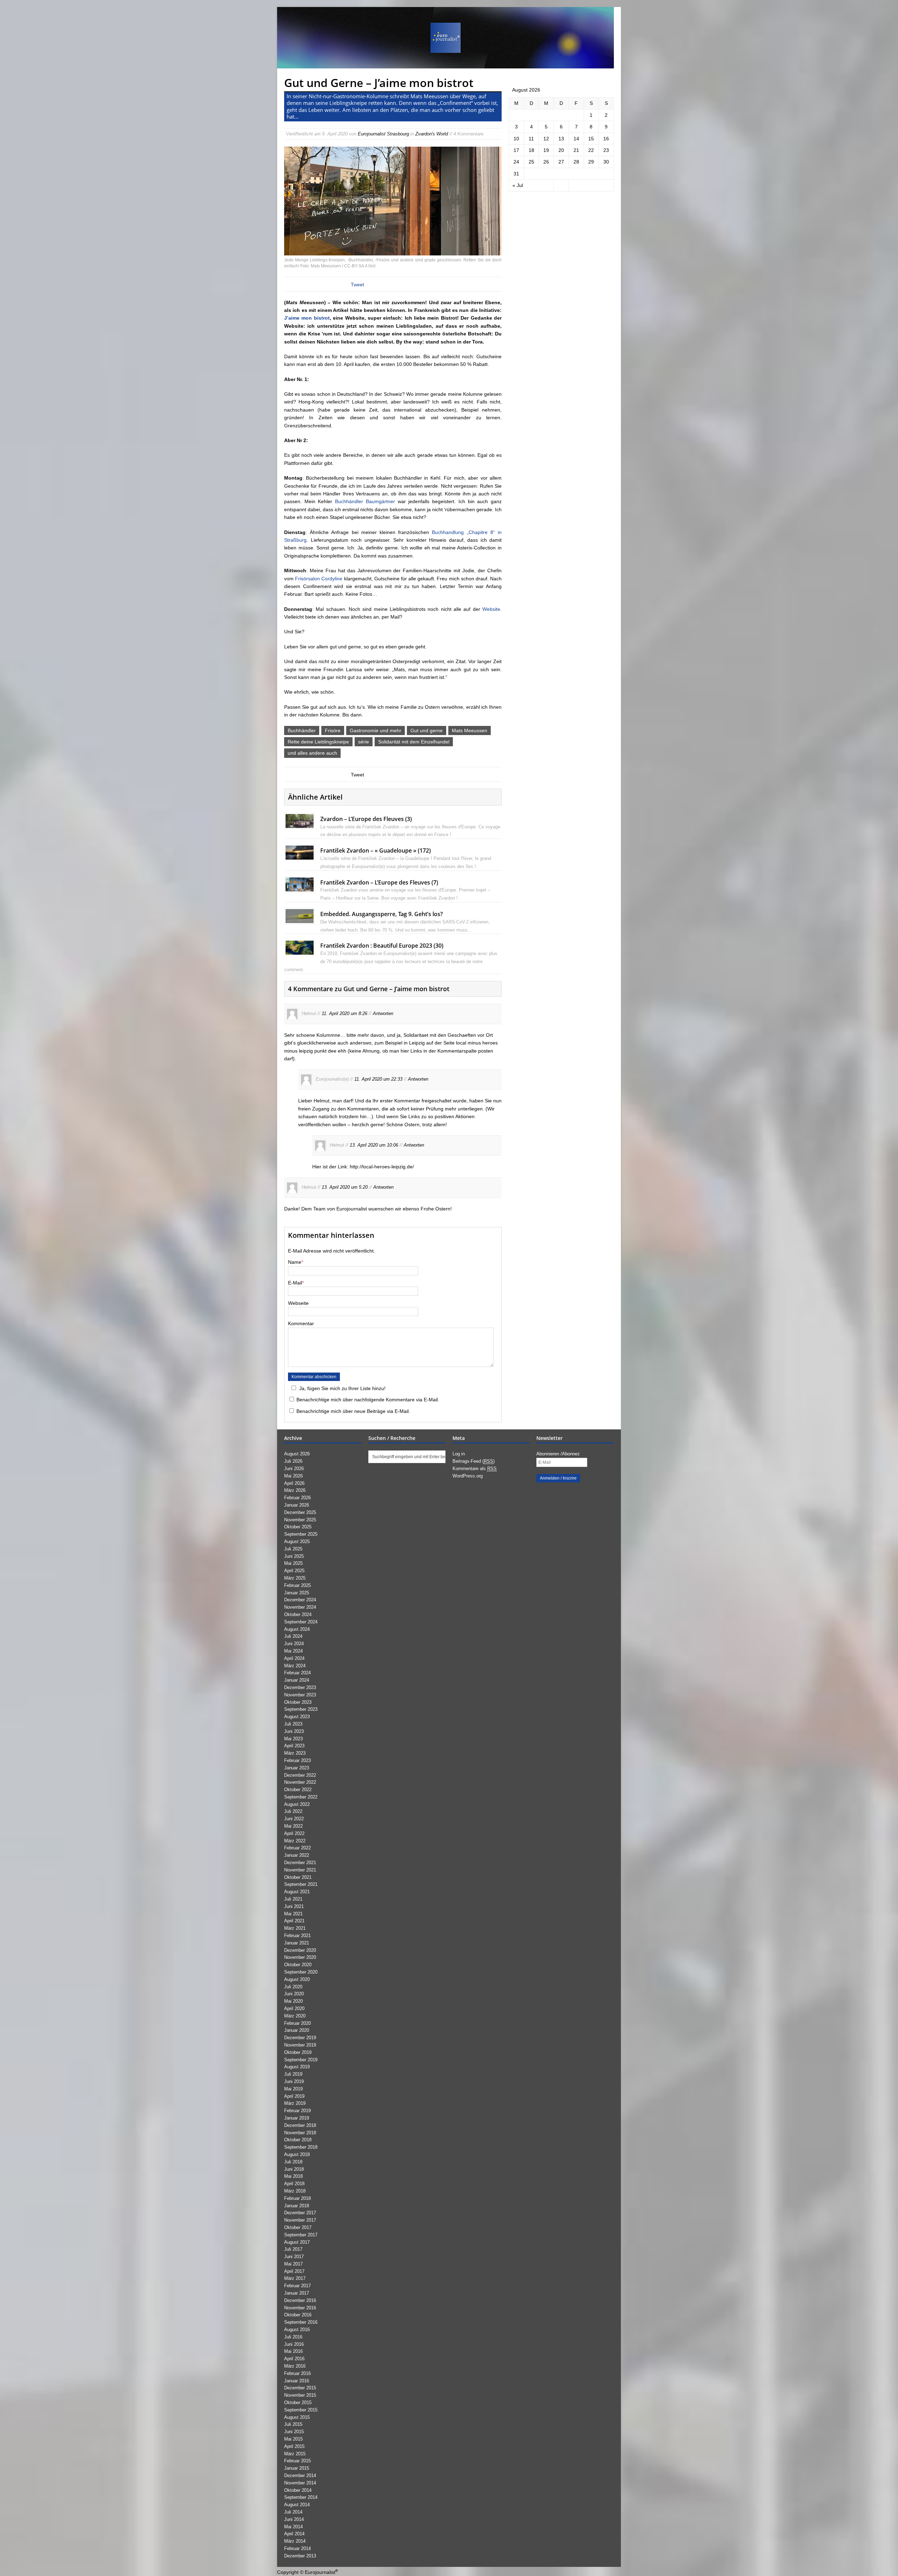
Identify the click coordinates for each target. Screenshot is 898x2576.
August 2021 (297, 1892)
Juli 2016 (293, 2337)
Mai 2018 (293, 2176)
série (364, 742)
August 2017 (297, 2242)
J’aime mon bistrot (307, 318)
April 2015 (294, 2446)
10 (516, 139)
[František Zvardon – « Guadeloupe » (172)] (300, 856)
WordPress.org (468, 1476)
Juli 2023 (293, 1724)
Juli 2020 (293, 1987)
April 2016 (294, 2359)
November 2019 (300, 2045)
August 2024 (297, 1629)
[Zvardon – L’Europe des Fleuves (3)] (300, 824)
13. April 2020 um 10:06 (374, 1145)
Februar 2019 (297, 2111)
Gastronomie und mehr (376, 730)
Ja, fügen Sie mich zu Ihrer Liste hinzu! (342, 1388)
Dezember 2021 (300, 1863)
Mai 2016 (293, 2351)
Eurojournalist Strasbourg (383, 134)
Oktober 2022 (298, 1790)
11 (531, 139)
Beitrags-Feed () (474, 1461)
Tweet (357, 285)
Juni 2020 (294, 1994)
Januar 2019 (297, 2118)
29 (591, 162)
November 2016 (300, 2308)
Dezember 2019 (300, 2038)
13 (561, 139)
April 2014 (294, 2534)
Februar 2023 (297, 1760)
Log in (459, 1454)
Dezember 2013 (300, 2556)
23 (606, 150)
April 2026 (294, 1483)
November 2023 (300, 1695)
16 (606, 139)
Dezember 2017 (300, 2213)
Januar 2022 (297, 1855)
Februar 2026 (297, 1498)
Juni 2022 (294, 1819)
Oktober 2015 (298, 2403)
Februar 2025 (297, 1585)
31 (516, 174)
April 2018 (294, 2184)
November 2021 (300, 1870)
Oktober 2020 (298, 1965)
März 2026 (295, 1490)
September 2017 (301, 2235)
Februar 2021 (297, 1936)
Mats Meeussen (470, 730)
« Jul (518, 185)
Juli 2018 (293, 2162)
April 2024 (294, 1658)
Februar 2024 (297, 1673)
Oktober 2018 (298, 2140)
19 (546, 150)
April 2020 (294, 2008)
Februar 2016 (297, 2373)
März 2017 (295, 2278)
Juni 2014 (294, 2519)
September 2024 (301, 1622)
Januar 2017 (297, 2293)
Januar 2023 (297, 1768)
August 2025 (297, 1541)
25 (531, 162)
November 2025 (300, 1520)
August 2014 (297, 2505)
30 (606, 162)
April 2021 (294, 1921)
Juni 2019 (294, 2081)
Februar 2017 (297, 2286)
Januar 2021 (297, 1943)
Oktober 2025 (298, 1527)
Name (295, 1262)
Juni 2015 (294, 2432)
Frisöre (333, 730)
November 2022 (300, 1782)
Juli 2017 (293, 2249)
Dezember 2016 (300, 2300)
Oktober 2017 (298, 2227)
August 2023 (297, 1717)
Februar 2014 (297, 2548)
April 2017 (294, 2271)
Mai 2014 (293, 2527)
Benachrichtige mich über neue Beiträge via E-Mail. (353, 1411)
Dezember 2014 (300, 2475)
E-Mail (295, 1283)
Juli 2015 (293, 2424)
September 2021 (301, 1884)
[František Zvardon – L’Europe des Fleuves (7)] (300, 887)
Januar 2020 (297, 2030)
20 (561, 150)
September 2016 (301, 2322)
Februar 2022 (297, 1848)
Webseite (298, 1303)
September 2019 (301, 2060)
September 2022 (301, 1797)
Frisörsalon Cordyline (319, 579)
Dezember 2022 (300, 1775)
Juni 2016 (294, 2344)
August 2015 (297, 2417)
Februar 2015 (297, 2461)
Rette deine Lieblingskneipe (318, 742)
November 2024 (300, 1607)
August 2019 (297, 2067)
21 (576, 150)
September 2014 (301, 2497)
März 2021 (295, 1928)
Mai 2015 (293, 2439)
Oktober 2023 (298, 1702)
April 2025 (294, 1571)
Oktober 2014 (298, 2490)
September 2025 (301, 1534)
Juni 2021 (294, 1906)
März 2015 (295, 2454)
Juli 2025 (293, 1549)
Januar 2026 (297, 1505)
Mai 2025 (293, 1563)
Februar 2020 (297, 2023)
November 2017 (300, 2220)
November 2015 (300, 2395)
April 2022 (294, 1833)
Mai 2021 (293, 1914)
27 (561, 162)
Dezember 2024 (300, 1600)
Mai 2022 (293, 1826)
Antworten (383, 1013)
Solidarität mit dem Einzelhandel (414, 742)
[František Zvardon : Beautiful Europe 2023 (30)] (300, 951)
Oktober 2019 (298, 2052)
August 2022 (297, 1804)
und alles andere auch (312, 753)
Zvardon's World (432, 134)
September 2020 (301, 1972)
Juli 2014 (293, 2512)
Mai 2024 (293, 1651)
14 (576, 139)
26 (546, 162)
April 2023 (294, 1746)
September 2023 (301, 1709)
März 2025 (295, 1578)
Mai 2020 (293, 2001)
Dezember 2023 (300, 1687)
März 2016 (295, 2366)
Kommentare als (475, 1469)
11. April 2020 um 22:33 (378, 1079)
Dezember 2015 (300, 2388)
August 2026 (297, 1454)
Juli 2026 (293, 1461)
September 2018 (301, 2147)
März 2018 (295, 2191)
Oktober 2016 (298, 2315)
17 (516, 150)
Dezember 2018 (300, 2125)
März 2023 (295, 1753)
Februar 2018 (297, 2198)
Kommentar (301, 1323)
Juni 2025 (294, 1556)
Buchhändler (302, 730)
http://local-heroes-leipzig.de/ (382, 1167)
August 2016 (297, 2330)
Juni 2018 (294, 2169)
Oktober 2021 (298, 1877)
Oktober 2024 (298, 1614)
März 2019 (295, 2103)
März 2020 (295, 2016)
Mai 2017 (293, 2264)
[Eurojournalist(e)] (449, 38)
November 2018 (300, 2133)
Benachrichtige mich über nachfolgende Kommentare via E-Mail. (368, 1400)
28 (576, 162)
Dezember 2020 (300, 1950)
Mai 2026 (293, 1476)
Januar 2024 (297, 1680)
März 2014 (295, 2541)
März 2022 (295, 1841)
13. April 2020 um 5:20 (345, 1187)
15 (591, 139)
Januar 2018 (297, 2206)
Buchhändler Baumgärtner (365, 501)
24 (516, 162)
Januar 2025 (297, 1593)
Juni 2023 (294, 1731)
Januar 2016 (297, 2381)
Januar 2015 (297, 2468)
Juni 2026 (294, 1469)
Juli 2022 (293, 1811)
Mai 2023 (293, 1739)
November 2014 (300, 2483)
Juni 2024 (294, 1644)
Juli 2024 (293, 1636)
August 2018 (297, 2154)
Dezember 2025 (300, 1512)
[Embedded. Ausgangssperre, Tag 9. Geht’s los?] (300, 919)
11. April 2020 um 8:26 (344, 1013)
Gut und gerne (427, 730)
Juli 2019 (293, 2074)
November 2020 (300, 1957)
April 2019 (294, 2096)
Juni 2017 (294, 2257)
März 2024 (295, 1666)
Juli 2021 (293, 1899)
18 (531, 150)
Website (491, 609)
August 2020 (297, 1979)
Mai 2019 (293, 2089)
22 (591, 150)
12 (546, 139)
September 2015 (301, 2410)
